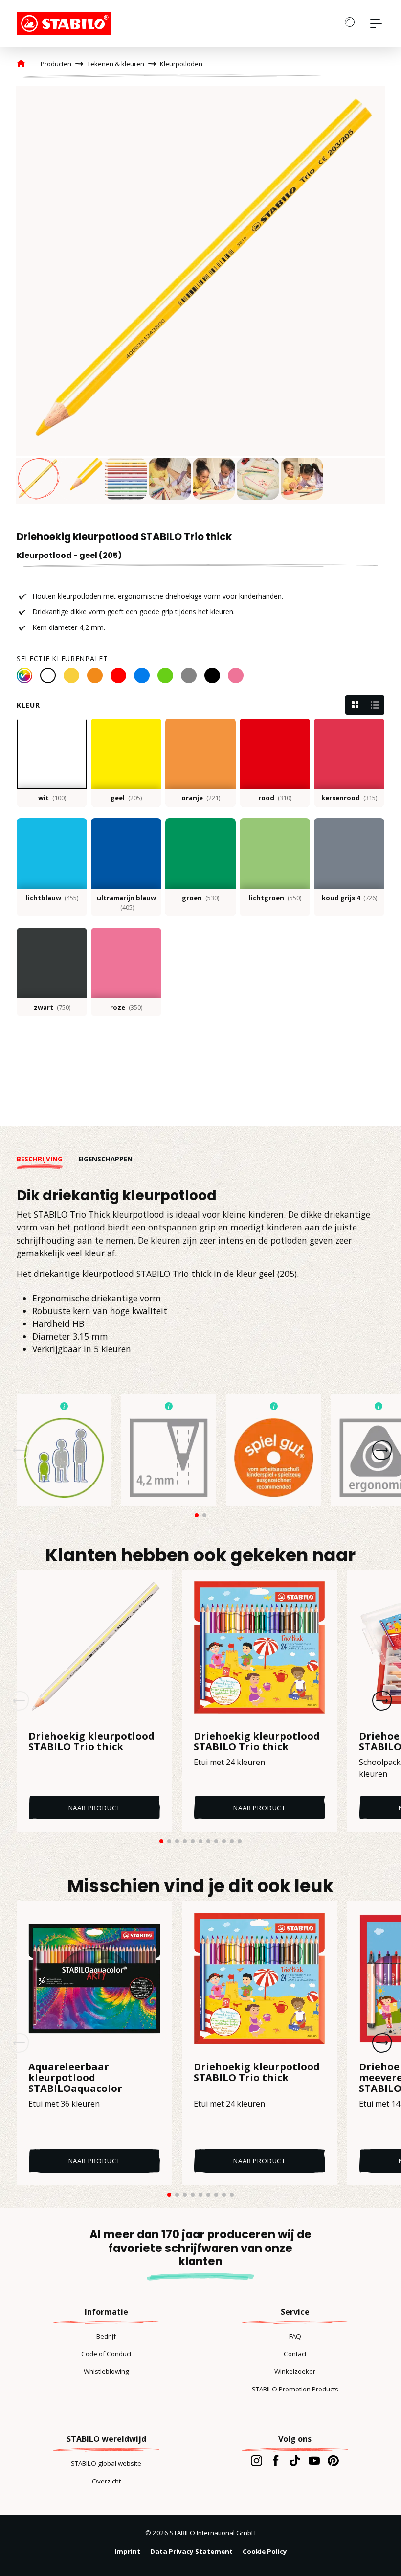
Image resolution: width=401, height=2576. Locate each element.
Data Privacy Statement (191, 2552)
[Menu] (376, 23)
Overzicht (106, 2481)
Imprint (127, 2552)
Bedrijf (106, 2336)
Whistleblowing (106, 2371)
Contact (295, 2354)
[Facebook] (276, 2460)
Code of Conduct (106, 2354)
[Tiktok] (295, 2460)
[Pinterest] (333, 2460)
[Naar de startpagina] (66, 23)
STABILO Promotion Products (295, 2389)
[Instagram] (256, 2460)
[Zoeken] (348, 23)
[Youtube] (314, 2460)
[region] (200, 295)
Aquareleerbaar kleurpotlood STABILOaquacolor (75, 2078)
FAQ (295, 2336)
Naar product (95, 1808)
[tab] (47, 1159)
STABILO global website (106, 2463)
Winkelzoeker (295, 2371)
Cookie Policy (265, 2552)
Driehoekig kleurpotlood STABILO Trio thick (91, 1741)
